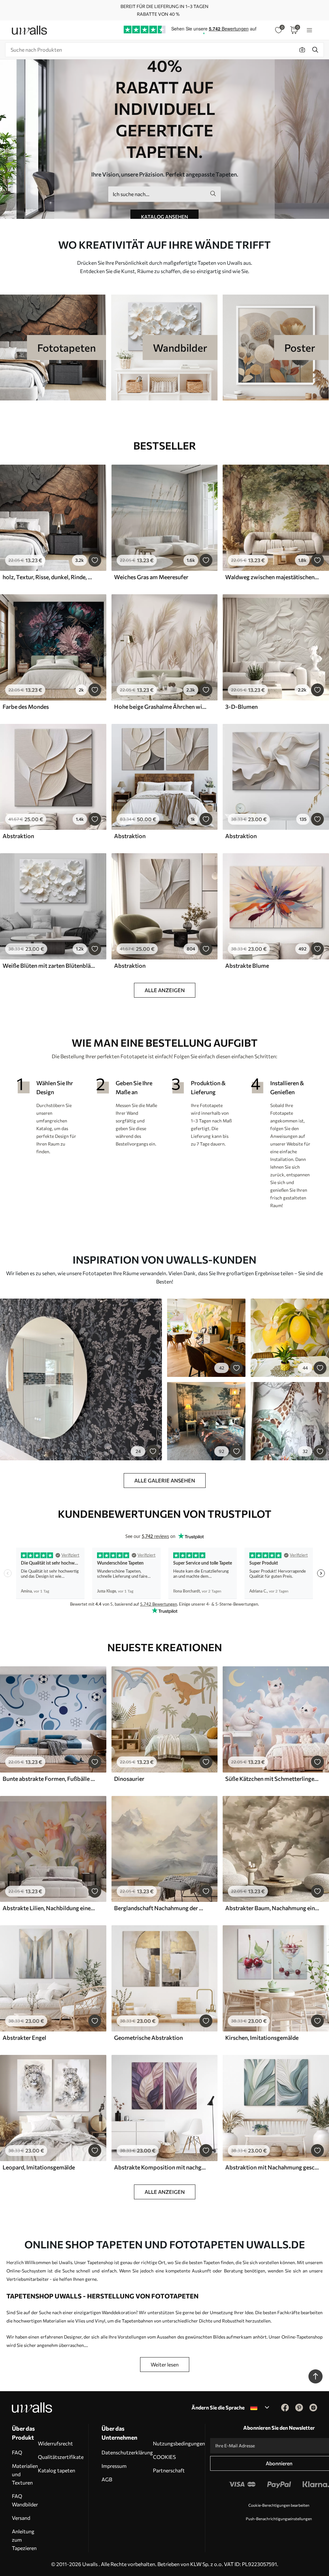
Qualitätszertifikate (61, 2457)
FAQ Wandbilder (25, 2500)
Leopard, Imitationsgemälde (39, 2167)
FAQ (17, 2452)
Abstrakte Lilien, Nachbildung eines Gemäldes (49, 1908)
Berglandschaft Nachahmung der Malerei (161, 1908)
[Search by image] (302, 50)
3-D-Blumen (241, 707)
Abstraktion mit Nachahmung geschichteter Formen (272, 2167)
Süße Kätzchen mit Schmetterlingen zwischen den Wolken (272, 1779)
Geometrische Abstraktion (148, 2038)
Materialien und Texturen (25, 2474)
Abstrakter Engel (24, 2038)
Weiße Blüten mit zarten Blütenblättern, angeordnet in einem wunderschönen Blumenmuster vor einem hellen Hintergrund (49, 966)
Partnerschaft (169, 2470)
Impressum (114, 2466)
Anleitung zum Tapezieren (24, 2540)
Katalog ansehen (164, 217)
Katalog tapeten (57, 2470)
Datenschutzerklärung (127, 2452)
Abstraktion (18, 836)
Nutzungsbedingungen (179, 2443)
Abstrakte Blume (247, 966)
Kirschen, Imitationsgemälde (262, 2038)
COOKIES (164, 2457)
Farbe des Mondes (26, 707)
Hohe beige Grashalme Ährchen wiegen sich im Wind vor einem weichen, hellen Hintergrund (161, 707)
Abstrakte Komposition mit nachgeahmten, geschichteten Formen (161, 2167)
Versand (21, 2518)
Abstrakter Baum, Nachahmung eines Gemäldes (272, 1908)
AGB (107, 2479)
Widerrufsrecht (55, 2443)
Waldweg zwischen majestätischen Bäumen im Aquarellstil (272, 577)
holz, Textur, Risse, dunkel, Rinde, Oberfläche (49, 577)
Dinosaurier (129, 1779)
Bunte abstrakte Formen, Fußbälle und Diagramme (49, 1779)
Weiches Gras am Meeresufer (151, 577)
